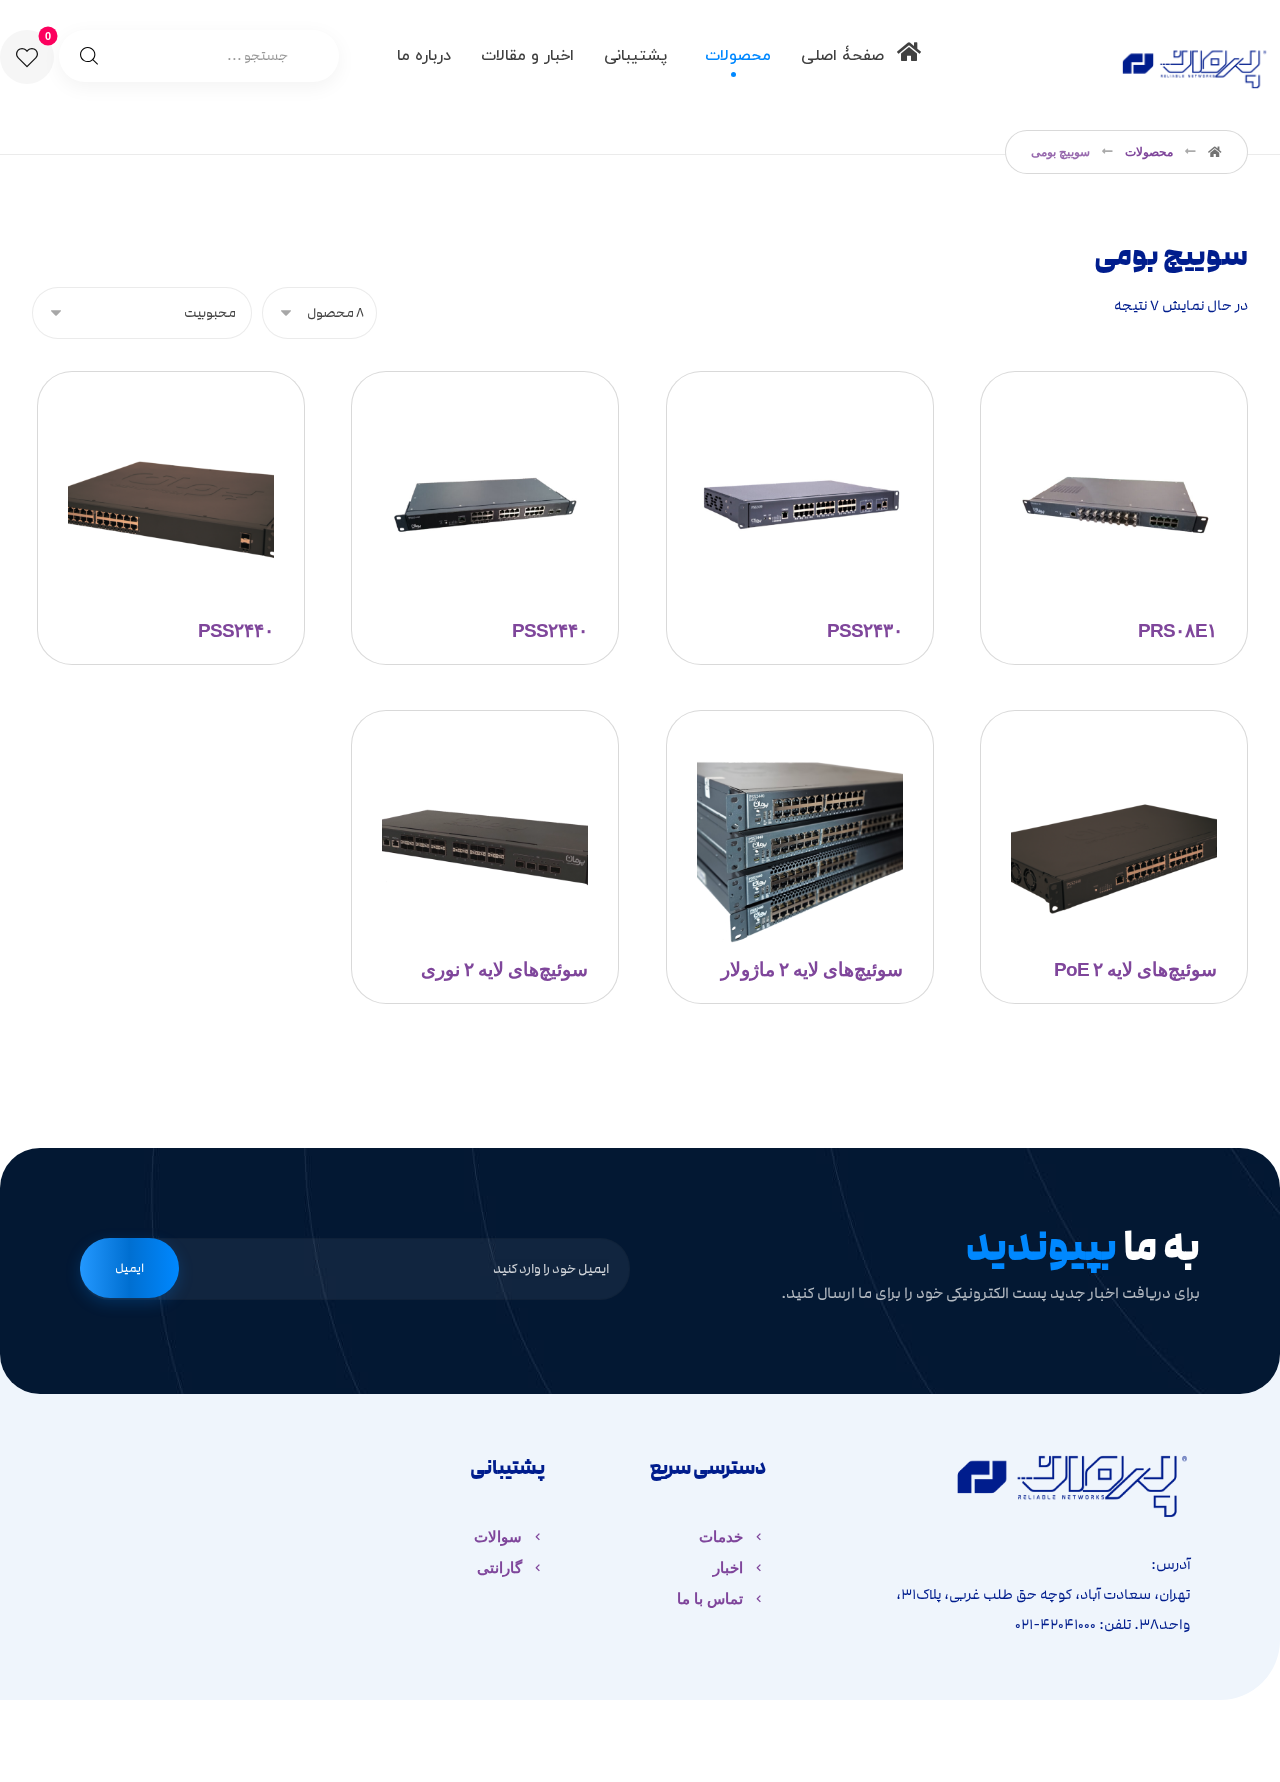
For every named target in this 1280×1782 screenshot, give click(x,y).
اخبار (728, 1567)
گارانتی (499, 1567)
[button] (27, 57)
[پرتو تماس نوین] (1194, 65)
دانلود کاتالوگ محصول (786, 488)
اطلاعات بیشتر (180, 488)
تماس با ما (710, 1598)
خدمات (721, 1536)
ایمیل (129, 1268)
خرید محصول (1124, 488)
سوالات (498, 1536)
